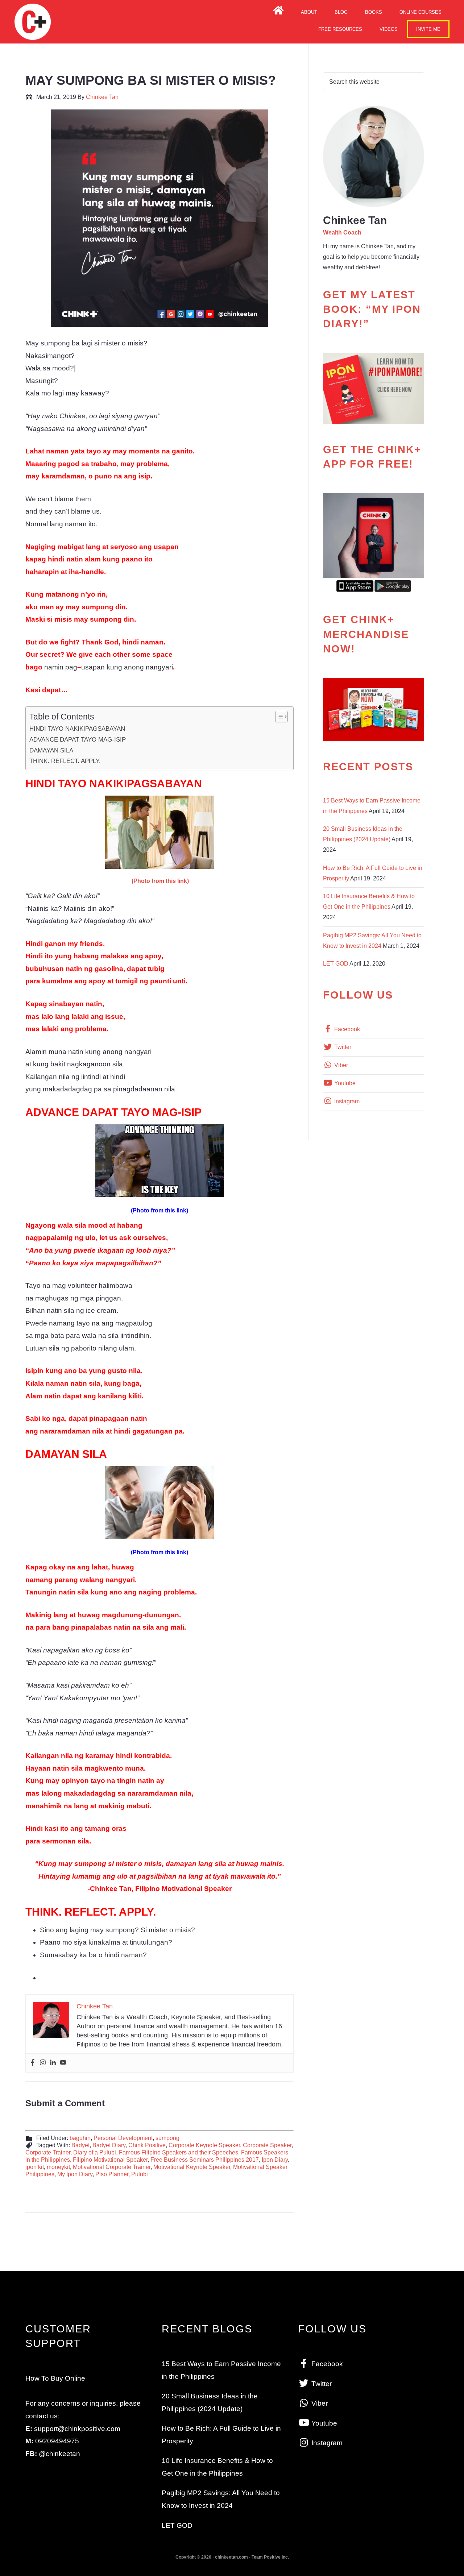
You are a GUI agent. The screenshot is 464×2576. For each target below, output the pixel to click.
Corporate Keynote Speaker (204, 2145)
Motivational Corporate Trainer (112, 2167)
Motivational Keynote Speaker (192, 2167)
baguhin (80, 2138)
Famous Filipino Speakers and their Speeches (179, 2152)
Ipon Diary (275, 2160)
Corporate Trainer (48, 2152)
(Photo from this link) (160, 881)
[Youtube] (63, 2063)
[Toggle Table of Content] (278, 717)
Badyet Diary (109, 2145)
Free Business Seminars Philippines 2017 (205, 2160)
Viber (340, 1065)
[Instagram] (43, 2063)
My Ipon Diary (75, 2174)
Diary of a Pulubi (95, 2152)
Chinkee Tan (33, 22)
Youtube (344, 1083)
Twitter (342, 1047)
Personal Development (123, 2138)
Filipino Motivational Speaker (110, 2160)
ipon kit (35, 2167)
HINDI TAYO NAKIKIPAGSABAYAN (77, 729)
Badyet (80, 2145)
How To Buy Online (55, 2378)
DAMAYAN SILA (51, 750)
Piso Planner (112, 2174)
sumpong (167, 2138)
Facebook (346, 1029)
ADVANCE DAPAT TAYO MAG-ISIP (78, 739)
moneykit (58, 2167)
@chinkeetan (59, 2454)
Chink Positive (147, 2145)
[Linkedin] (53, 2063)
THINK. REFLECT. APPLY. (65, 761)
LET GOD (336, 964)
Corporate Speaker (267, 2145)
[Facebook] (33, 2063)
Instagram (346, 1101)
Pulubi (140, 2174)
